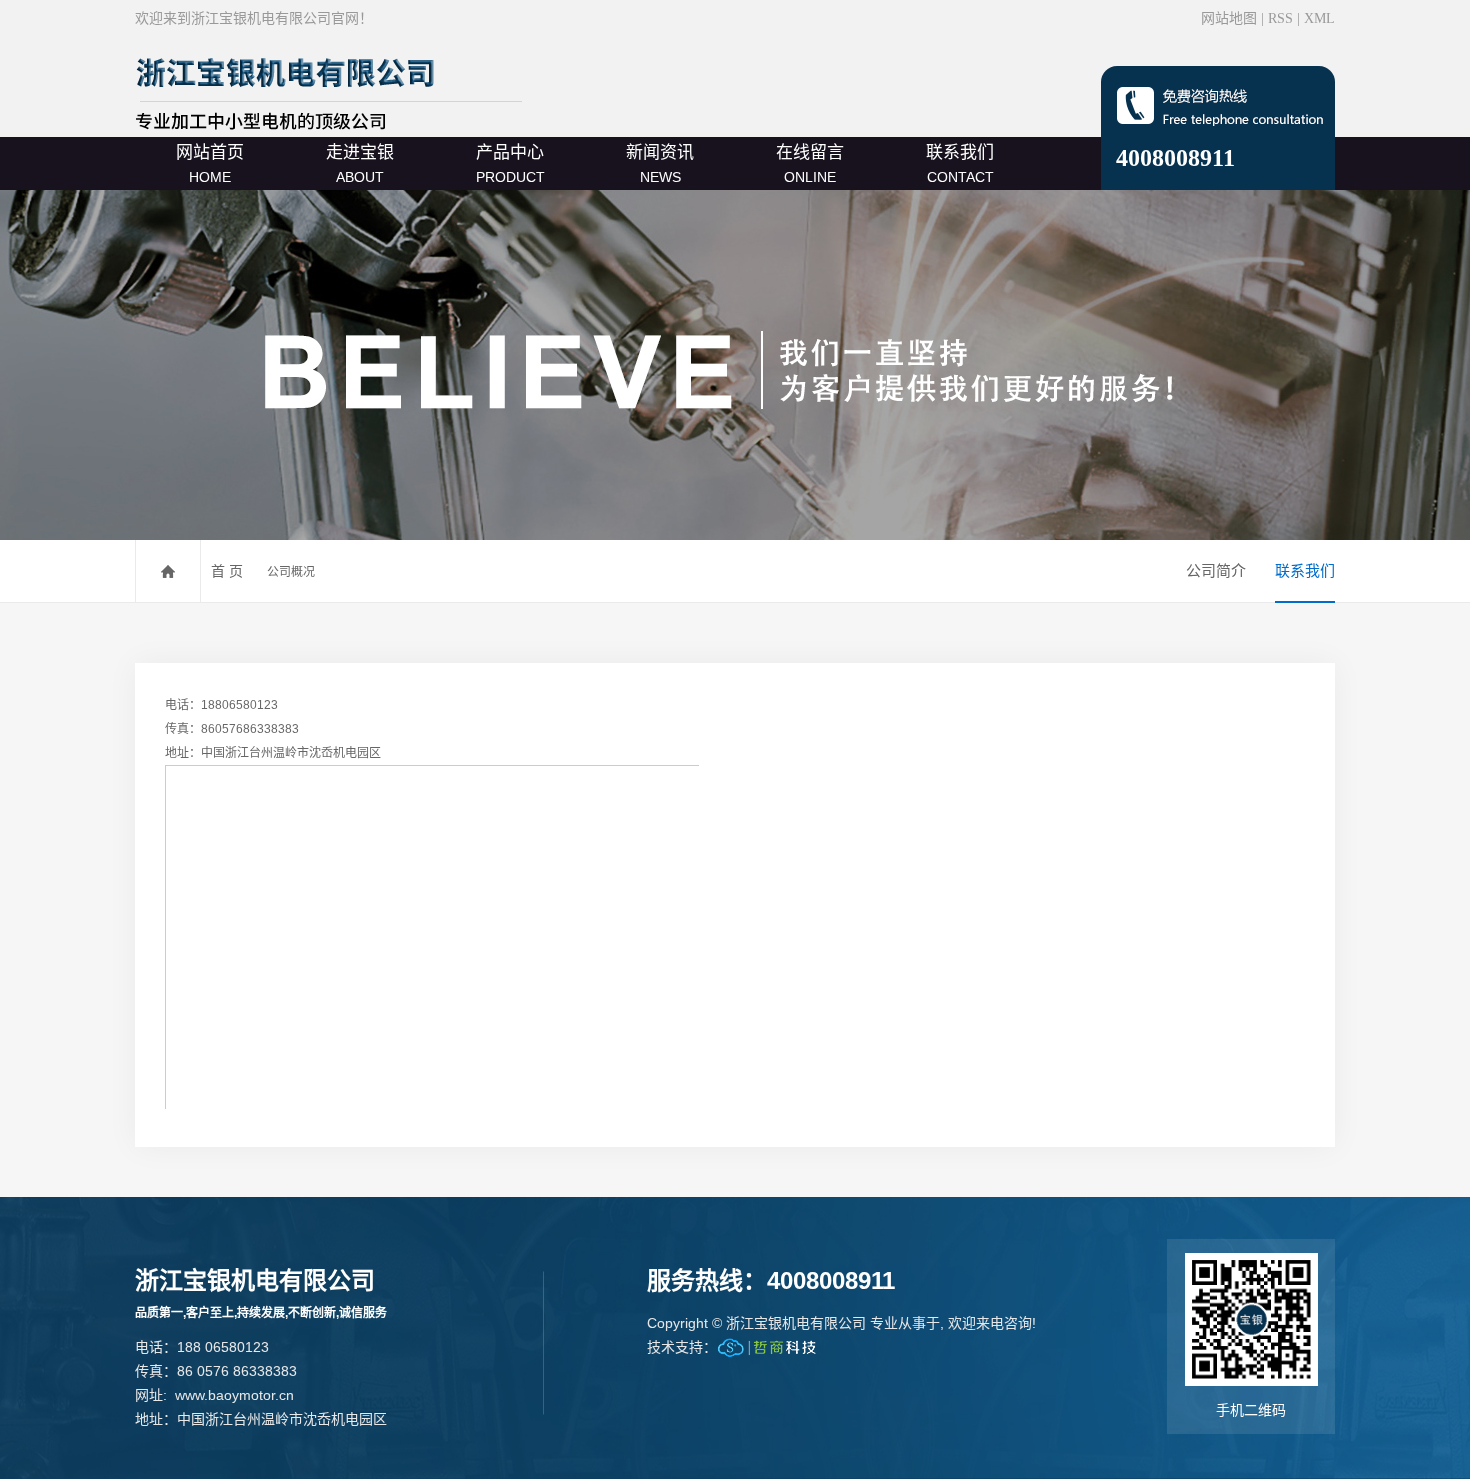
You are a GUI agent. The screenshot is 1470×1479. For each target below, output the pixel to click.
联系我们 (960, 164)
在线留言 (810, 164)
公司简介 (1216, 570)
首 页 (227, 571)
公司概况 (291, 572)
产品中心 (510, 164)
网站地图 (1229, 18)
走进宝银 (360, 164)
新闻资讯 (660, 164)
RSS (1280, 18)
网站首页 (210, 164)
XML (1319, 18)
